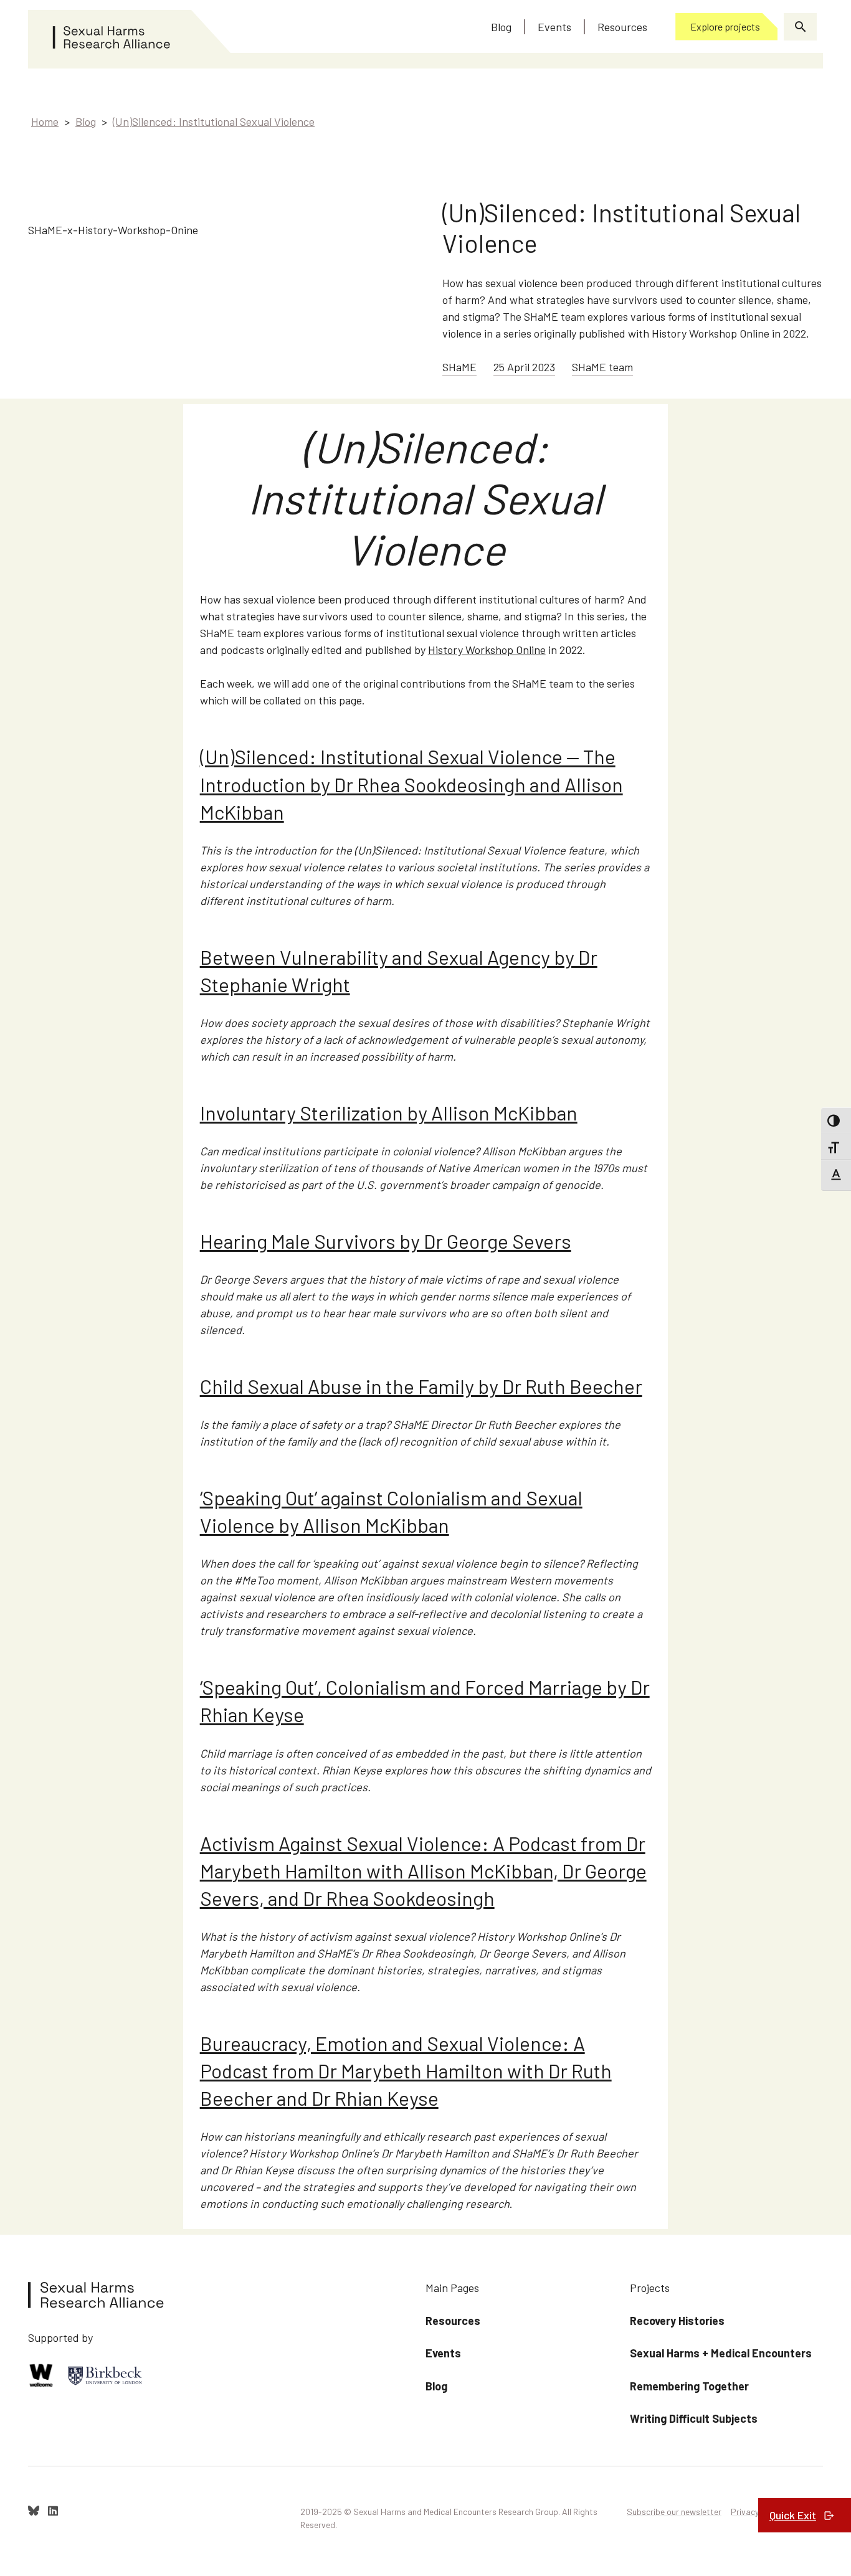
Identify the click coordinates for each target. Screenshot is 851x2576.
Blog (86, 121)
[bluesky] (34, 2511)
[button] (800, 27)
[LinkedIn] (53, 2511)
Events (443, 2353)
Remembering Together (689, 2386)
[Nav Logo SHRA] (130, 32)
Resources (453, 2321)
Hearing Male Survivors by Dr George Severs (386, 1241)
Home (45, 121)
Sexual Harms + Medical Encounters (721, 2353)
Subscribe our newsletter (674, 2512)
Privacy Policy (757, 2512)
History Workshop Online (487, 650)
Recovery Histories (677, 2321)
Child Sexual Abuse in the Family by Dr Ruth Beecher (421, 1386)
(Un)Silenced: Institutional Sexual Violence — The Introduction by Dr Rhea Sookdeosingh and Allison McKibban (411, 784)
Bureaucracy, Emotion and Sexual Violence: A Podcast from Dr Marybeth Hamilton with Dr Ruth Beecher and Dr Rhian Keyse (406, 2070)
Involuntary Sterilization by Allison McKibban (389, 1112)
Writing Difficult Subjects (694, 2418)
